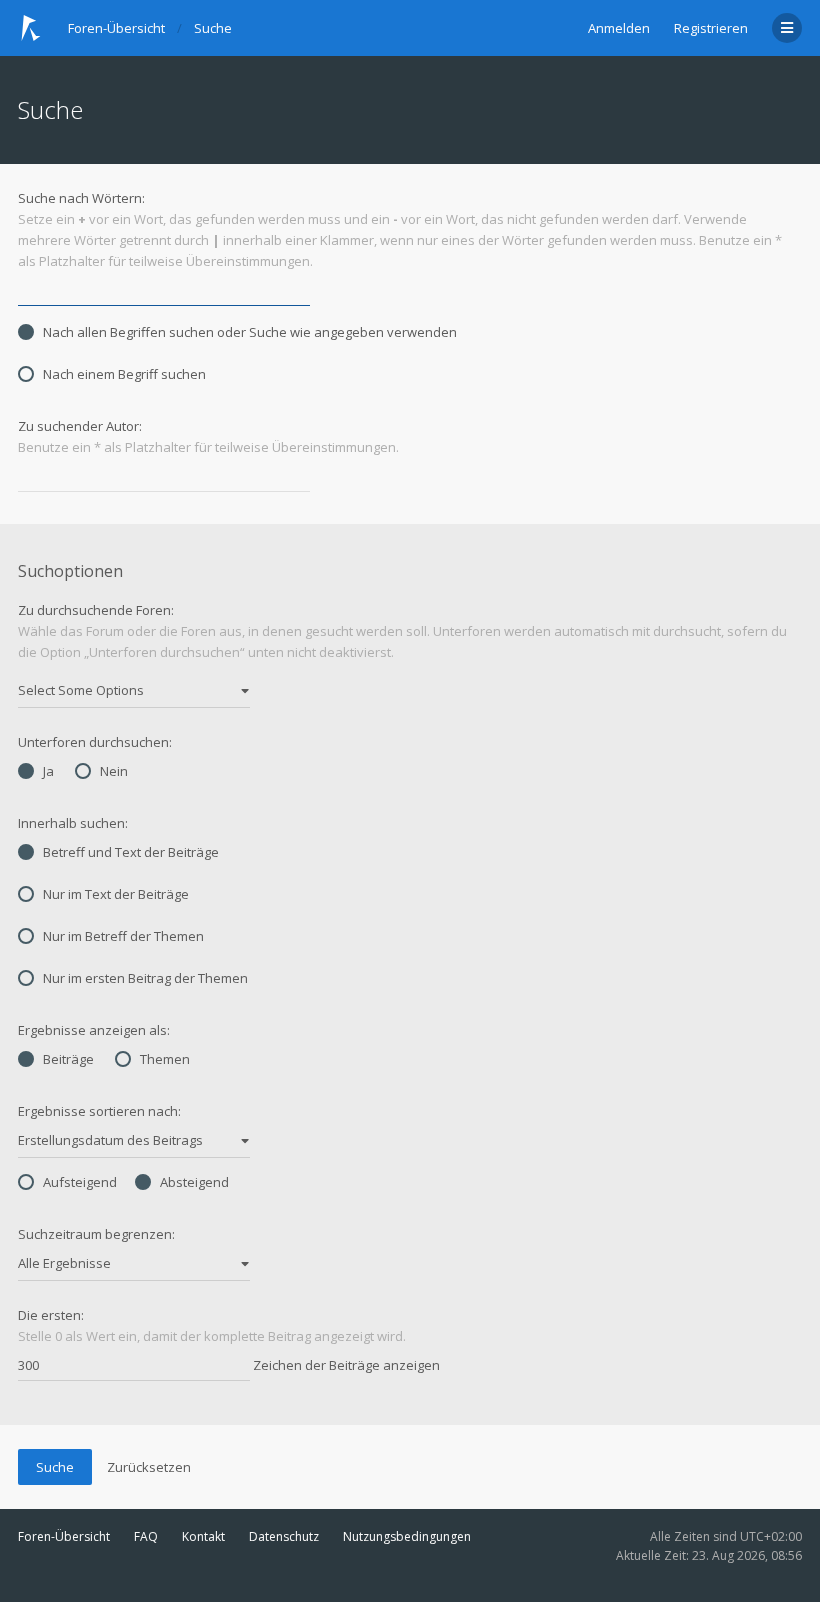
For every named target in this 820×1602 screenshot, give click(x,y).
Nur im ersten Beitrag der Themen (145, 978)
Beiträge (68, 1059)
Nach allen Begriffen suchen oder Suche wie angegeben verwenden (250, 332)
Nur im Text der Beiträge (116, 894)
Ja (48, 771)
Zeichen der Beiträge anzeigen (345, 1365)
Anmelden (619, 28)
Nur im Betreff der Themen (123, 936)
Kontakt (203, 1536)
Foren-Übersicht (64, 1536)
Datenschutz (284, 1536)
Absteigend (194, 1182)
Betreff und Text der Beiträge (131, 852)
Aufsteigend (80, 1182)
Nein (114, 771)
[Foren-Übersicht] (31, 28)
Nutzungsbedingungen (407, 1536)
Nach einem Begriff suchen (124, 374)
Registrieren (711, 28)
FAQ (146, 1536)
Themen (165, 1059)
